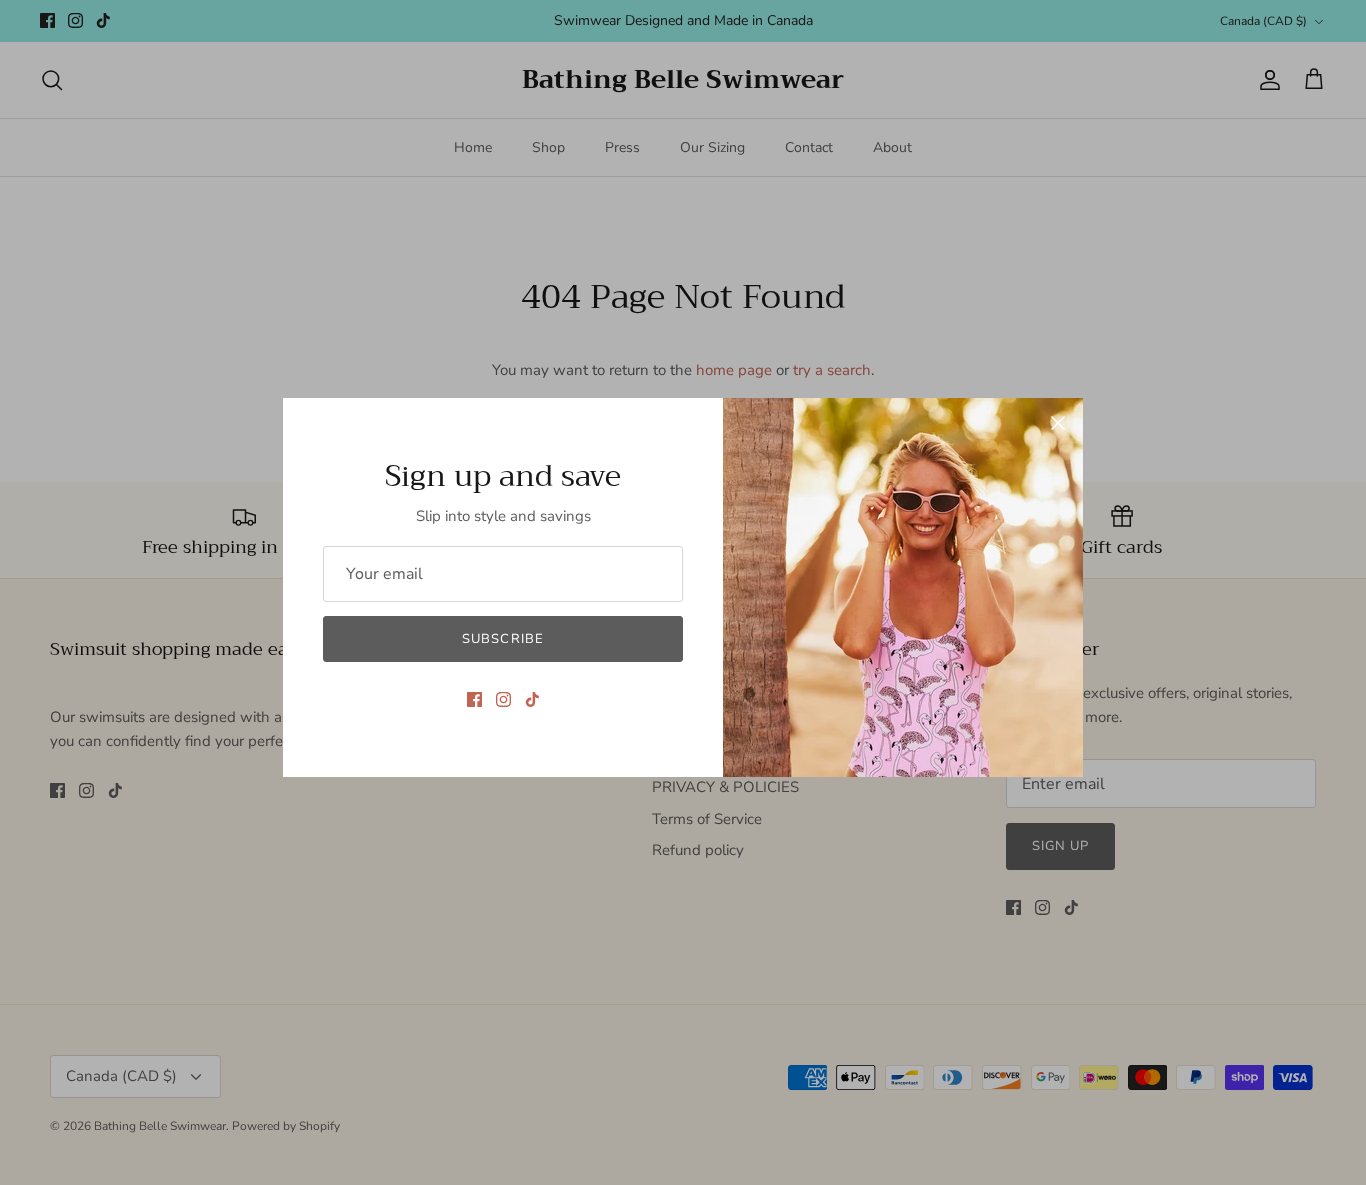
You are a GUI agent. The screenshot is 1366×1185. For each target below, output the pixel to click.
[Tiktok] (532, 699)
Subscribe (502, 639)
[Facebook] (474, 699)
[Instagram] (503, 699)
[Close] (1058, 423)
